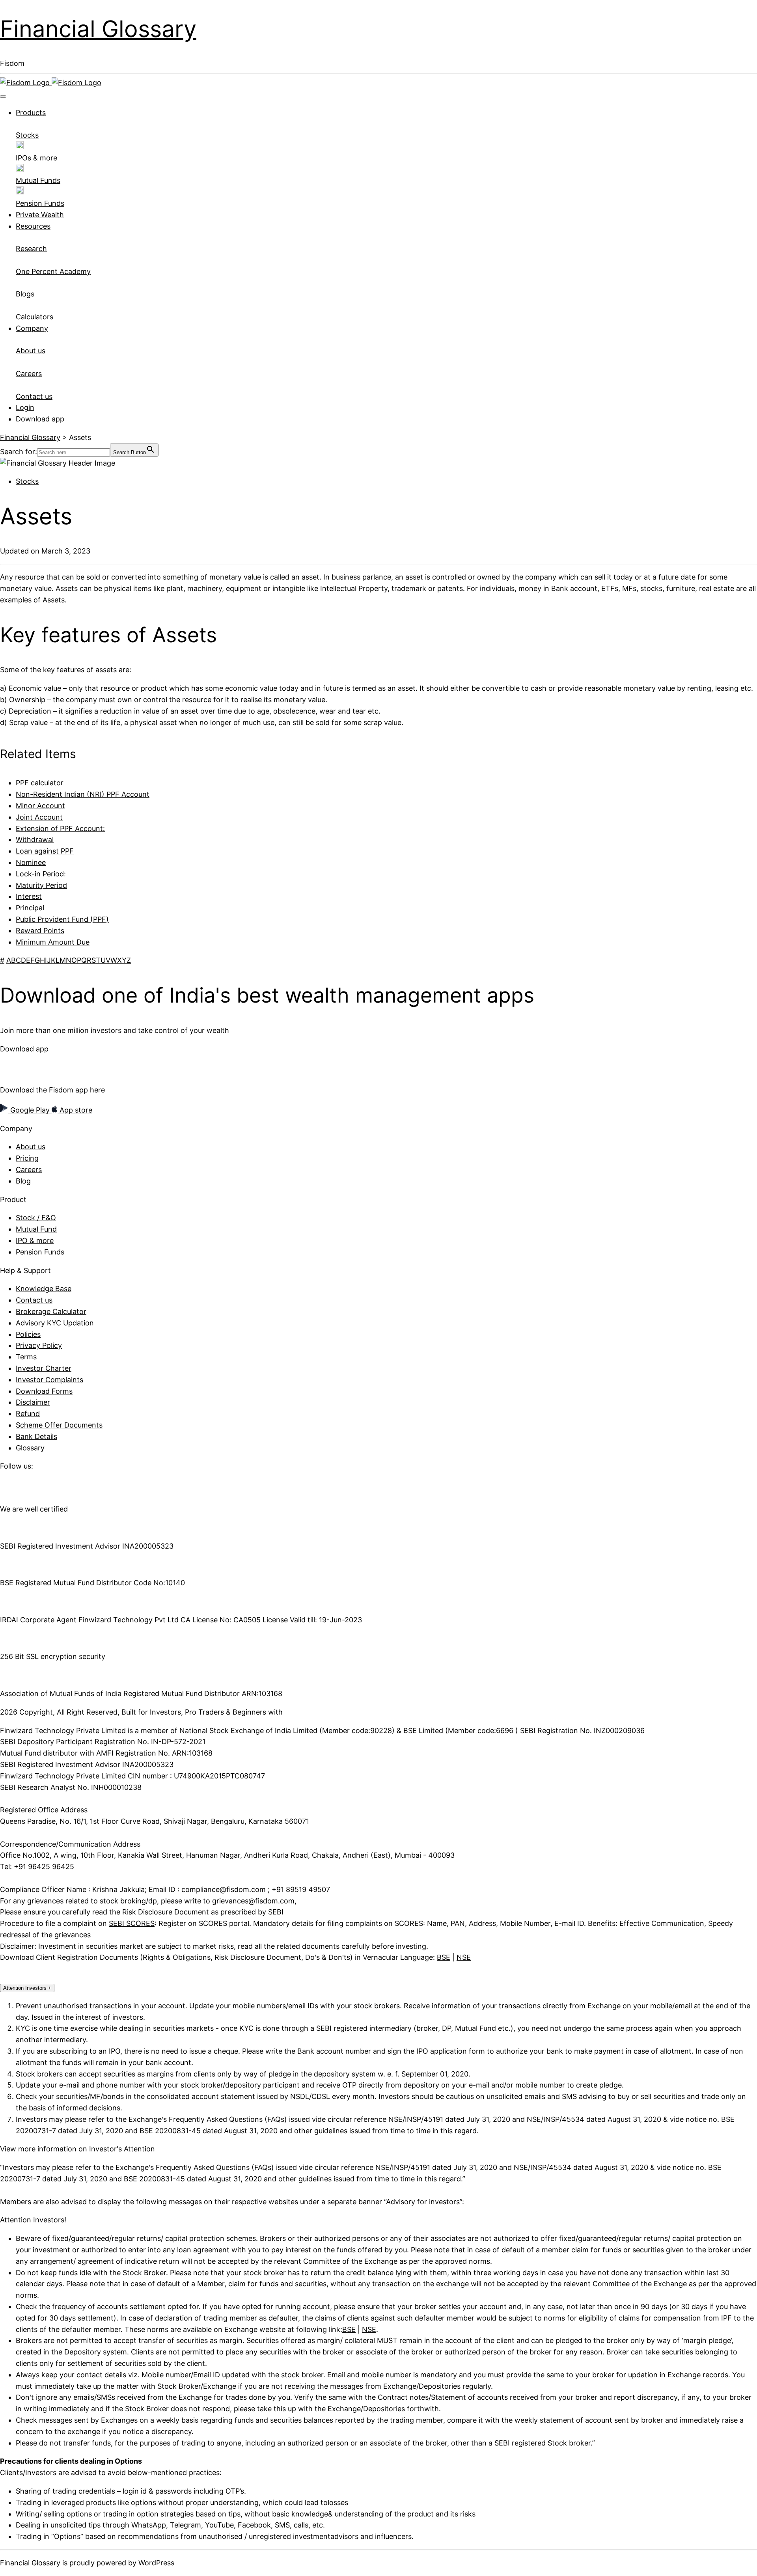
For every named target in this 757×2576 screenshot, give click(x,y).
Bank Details (36, 1436)
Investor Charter (44, 1368)
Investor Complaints (49, 1380)
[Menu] (3, 97)
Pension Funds (40, 1252)
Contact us (34, 1300)
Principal (30, 908)
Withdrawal (35, 840)
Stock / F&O (36, 1218)
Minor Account (40, 806)
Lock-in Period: (41, 874)
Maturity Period (41, 885)
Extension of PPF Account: (60, 829)
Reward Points (40, 931)
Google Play (30, 1110)
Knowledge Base (44, 1289)
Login (25, 407)
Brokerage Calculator (51, 1311)
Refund (28, 1414)
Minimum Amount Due (53, 942)
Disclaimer (33, 1402)
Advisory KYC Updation (55, 1323)
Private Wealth (40, 215)
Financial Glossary (98, 29)
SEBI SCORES (132, 1923)
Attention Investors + (27, 1988)
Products (31, 113)
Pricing (27, 1158)
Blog (23, 1181)
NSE (464, 1957)
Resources (33, 226)
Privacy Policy (39, 1345)
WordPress (156, 2563)
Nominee (31, 862)
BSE (444, 1957)
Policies (28, 1334)
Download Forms (44, 1391)
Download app (40, 419)
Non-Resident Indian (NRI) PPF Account (83, 794)
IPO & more (35, 1240)
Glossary (30, 1448)
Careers (29, 1170)
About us (31, 1147)
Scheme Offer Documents (59, 1425)
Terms (26, 1357)
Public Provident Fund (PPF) (62, 919)
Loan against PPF (45, 851)
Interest (29, 896)
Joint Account (39, 817)
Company (32, 328)
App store (75, 1110)
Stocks (27, 481)
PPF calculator (40, 783)
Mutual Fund (36, 1229)
